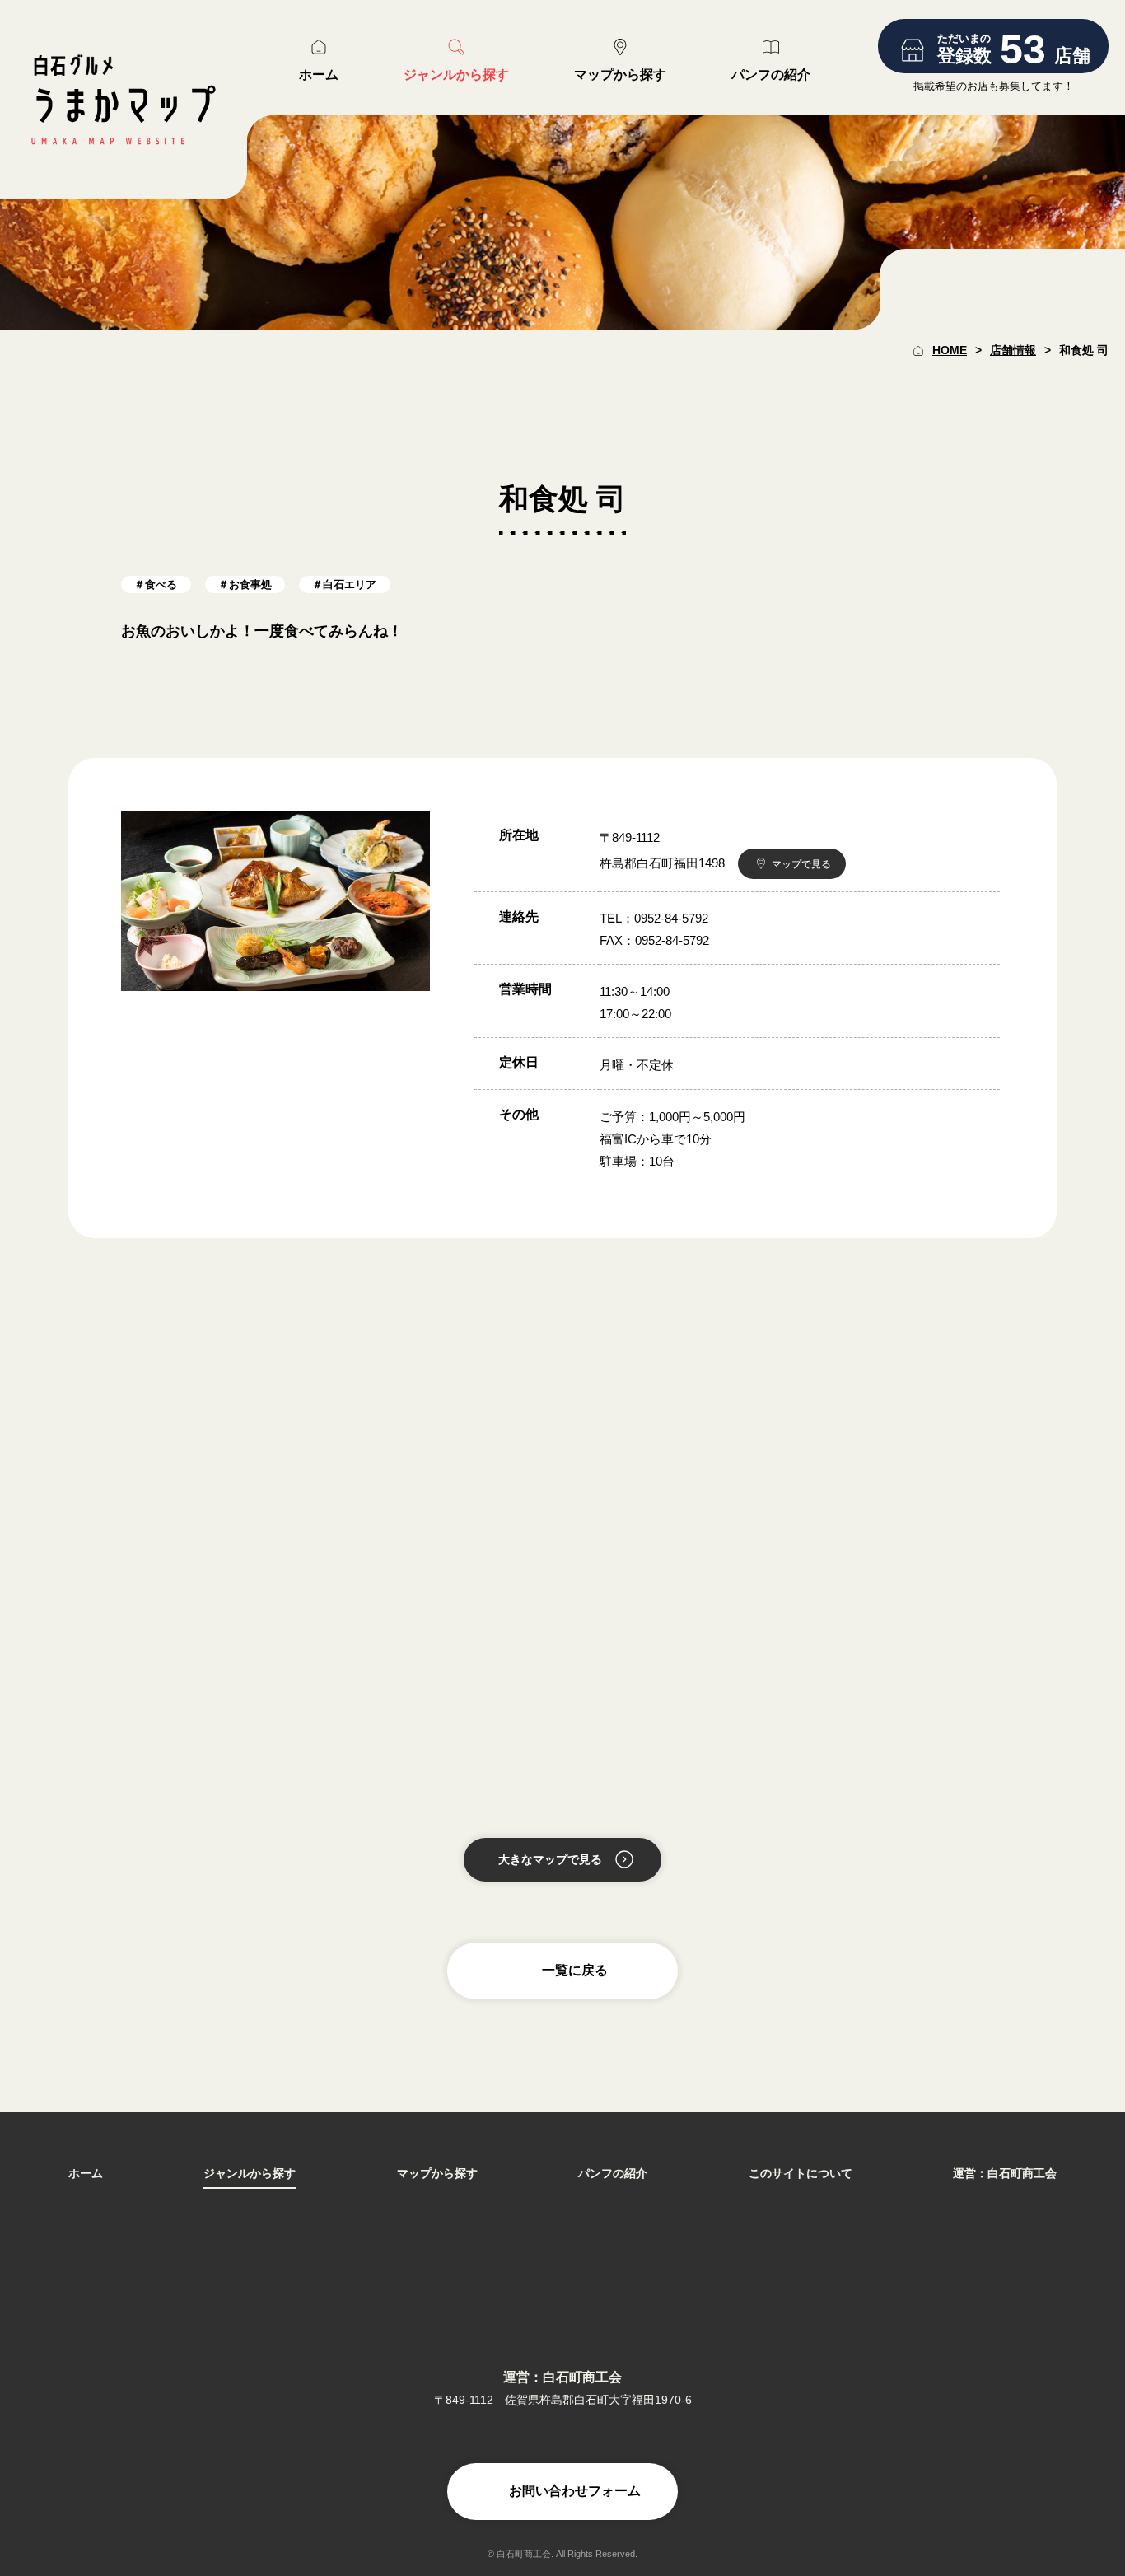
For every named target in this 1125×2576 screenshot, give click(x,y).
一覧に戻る (575, 1970)
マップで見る (801, 864)
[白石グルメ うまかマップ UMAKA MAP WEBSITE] (124, 100)
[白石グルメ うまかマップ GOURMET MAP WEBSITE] (562, 2304)
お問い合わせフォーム (575, 2491)
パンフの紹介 (613, 2173)
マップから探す (437, 2173)
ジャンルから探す (250, 2173)
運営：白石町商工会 (1005, 2173)
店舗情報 (1013, 350)
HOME (950, 350)
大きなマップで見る (550, 1859)
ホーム (86, 2173)
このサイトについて (801, 2173)
